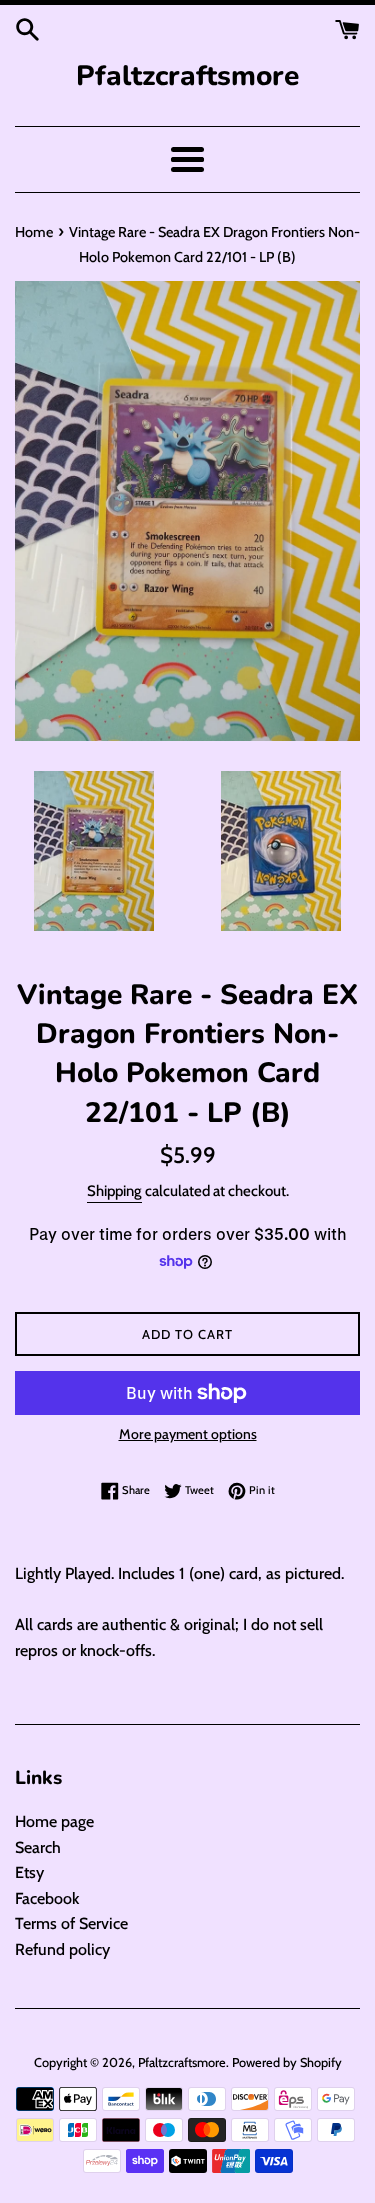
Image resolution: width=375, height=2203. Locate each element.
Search (38, 1847)
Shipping (114, 1191)
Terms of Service (71, 1923)
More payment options (188, 1434)
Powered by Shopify (287, 2062)
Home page (54, 1821)
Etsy (29, 1872)
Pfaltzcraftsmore (187, 76)
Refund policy (62, 1949)
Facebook (47, 1898)
